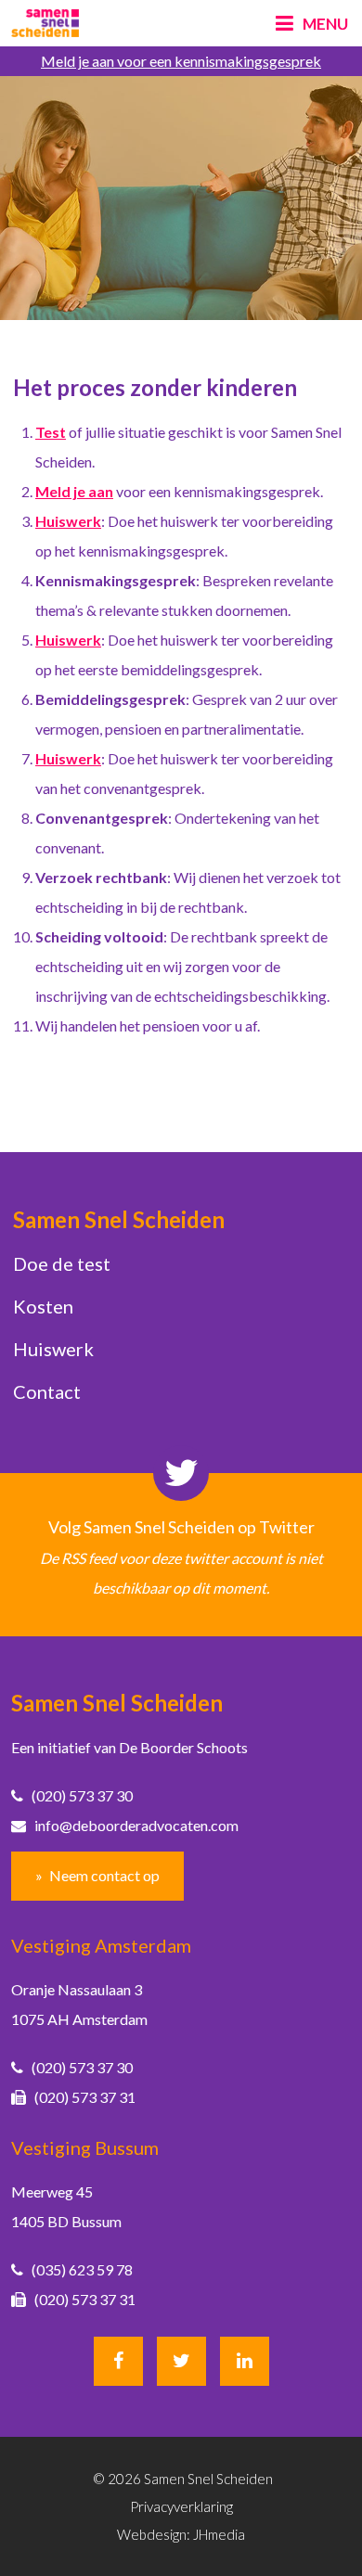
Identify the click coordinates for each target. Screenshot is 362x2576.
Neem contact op (104, 1875)
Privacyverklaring (181, 2506)
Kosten (43, 1306)
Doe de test (62, 1263)
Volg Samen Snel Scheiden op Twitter (181, 1527)
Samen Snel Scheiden (119, 1219)
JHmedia (219, 2534)
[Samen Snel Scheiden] (45, 23)
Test (51, 432)
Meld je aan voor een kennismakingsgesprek (181, 61)
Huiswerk (53, 1349)
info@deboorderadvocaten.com (132, 1825)
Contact (47, 1391)
